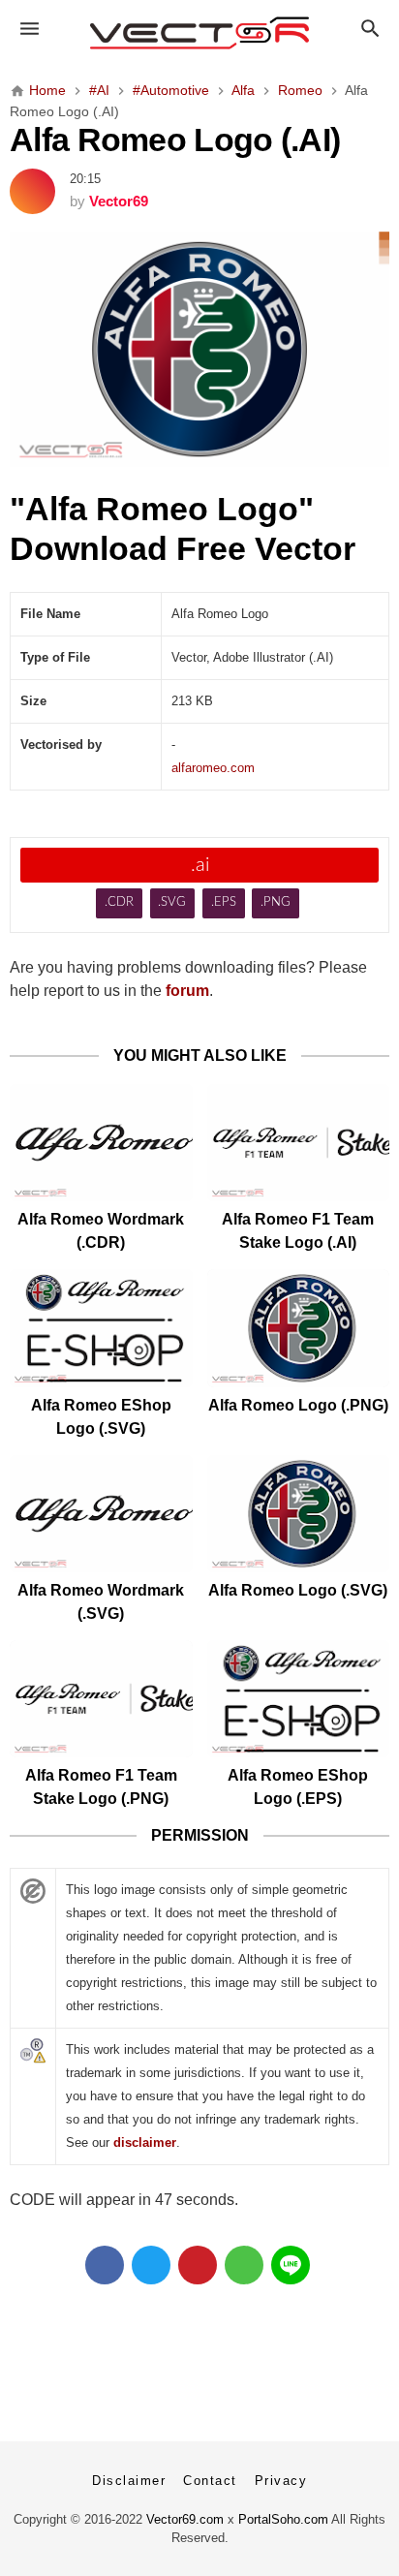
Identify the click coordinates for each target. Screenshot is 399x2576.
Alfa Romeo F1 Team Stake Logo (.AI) (298, 1231)
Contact (210, 2481)
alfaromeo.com (213, 768)
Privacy (281, 2481)
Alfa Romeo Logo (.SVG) (298, 1590)
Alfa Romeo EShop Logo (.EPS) (298, 1787)
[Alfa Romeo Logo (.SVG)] (299, 1514)
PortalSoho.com (283, 2519)
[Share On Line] (291, 2265)
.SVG (172, 902)
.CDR (119, 902)
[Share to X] (151, 2265)
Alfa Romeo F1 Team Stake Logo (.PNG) (101, 1787)
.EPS (224, 902)
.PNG (276, 902)
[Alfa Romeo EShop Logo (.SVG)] (101, 1328)
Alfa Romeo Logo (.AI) (175, 140)
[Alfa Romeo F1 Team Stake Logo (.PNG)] (101, 1699)
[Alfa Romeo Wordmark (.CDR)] (101, 1143)
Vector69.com (185, 2519)
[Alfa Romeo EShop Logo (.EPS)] (299, 1699)
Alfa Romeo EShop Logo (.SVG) (101, 1417)
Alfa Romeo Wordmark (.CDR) (101, 1231)
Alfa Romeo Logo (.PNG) (298, 1405)
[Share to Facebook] (105, 2265)
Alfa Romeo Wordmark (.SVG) (101, 1602)
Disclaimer (129, 2481)
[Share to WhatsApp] (244, 2265)
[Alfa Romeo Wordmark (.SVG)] (101, 1514)
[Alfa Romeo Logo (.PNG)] (299, 1328)
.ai (200, 865)
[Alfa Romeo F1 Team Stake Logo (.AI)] (299, 1143)
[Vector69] (200, 33)
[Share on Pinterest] (198, 2265)
